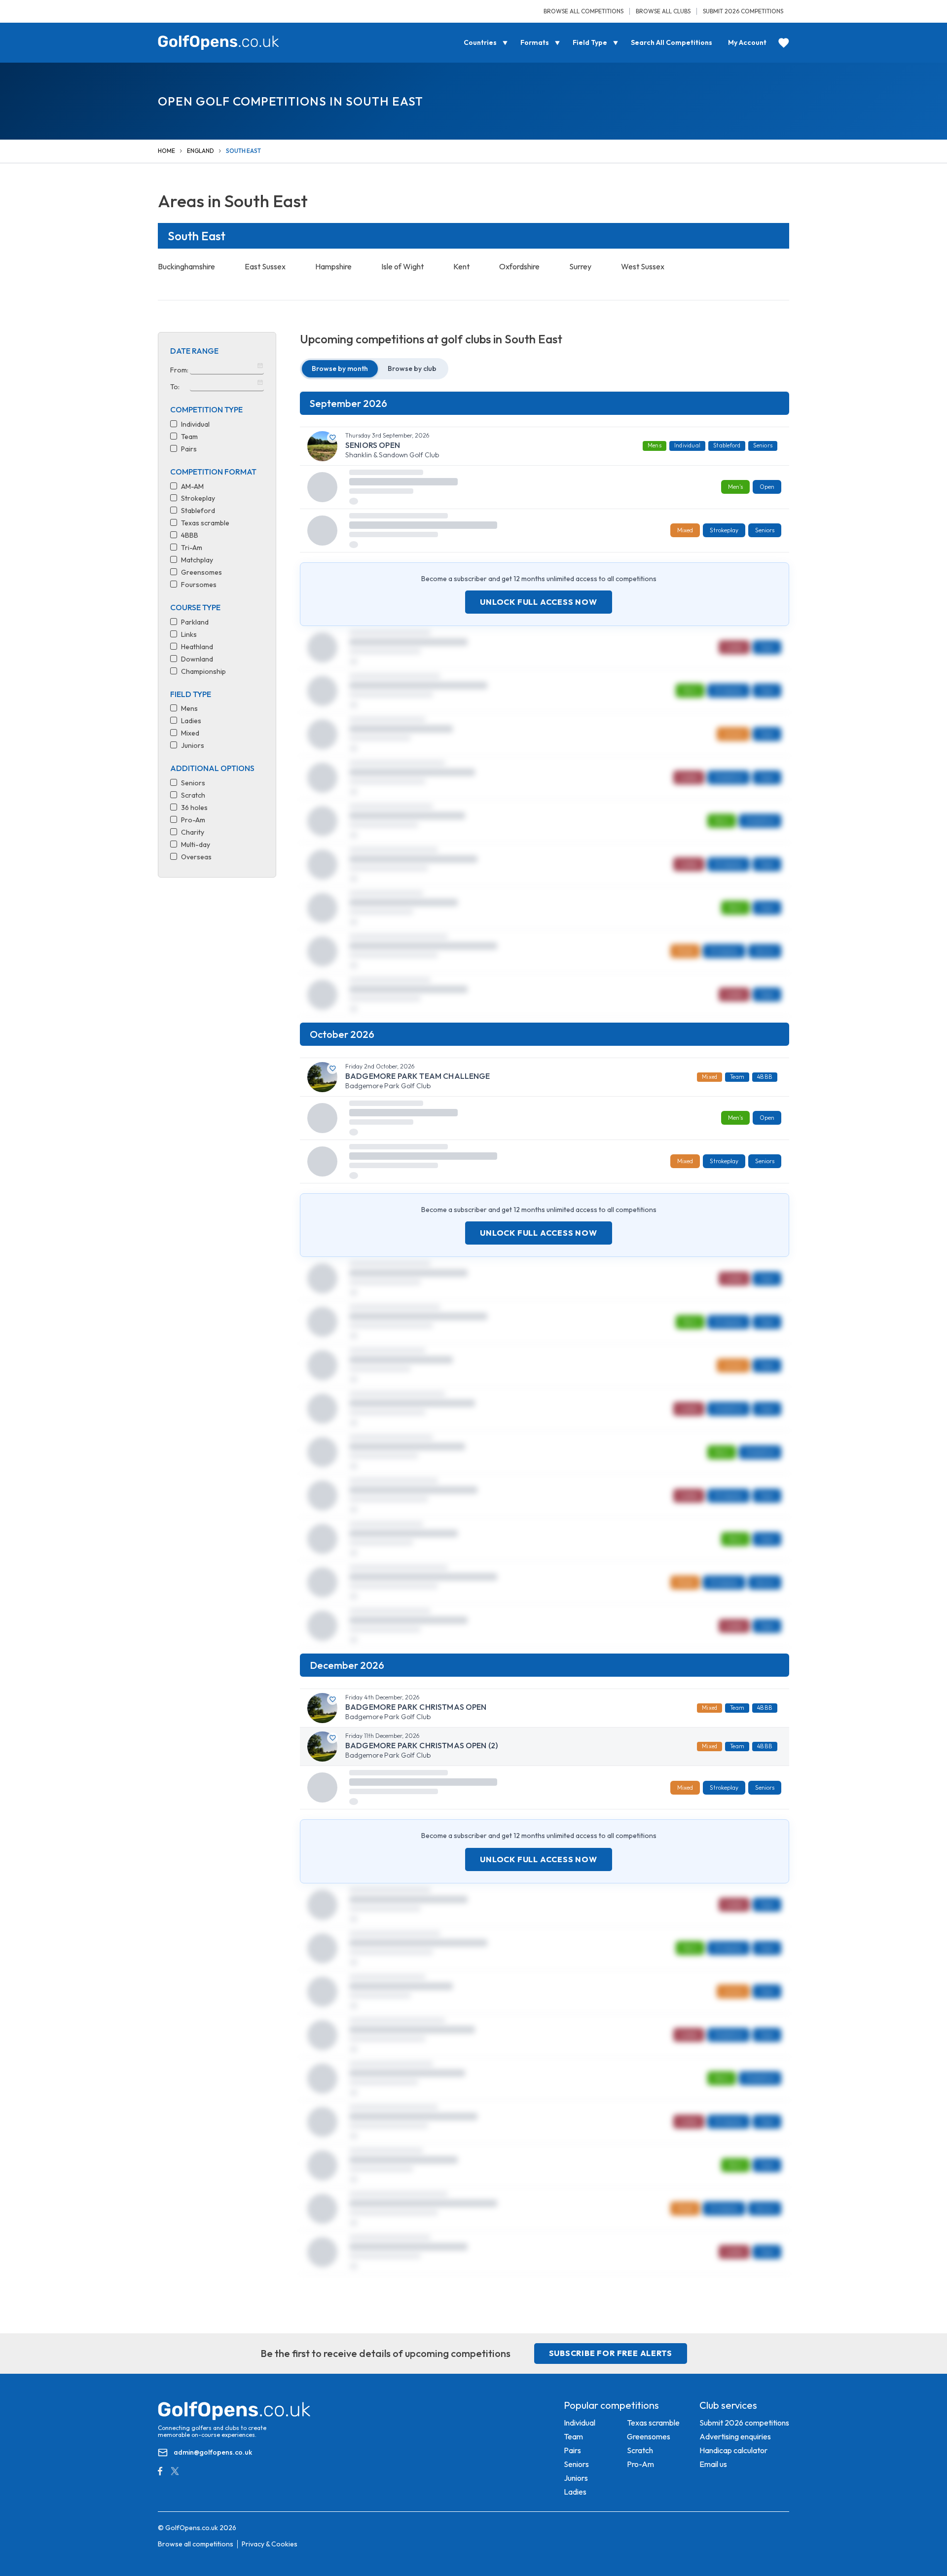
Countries (480, 42)
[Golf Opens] (219, 43)
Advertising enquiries (735, 2436)
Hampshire (333, 266)
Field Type (590, 42)
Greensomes (649, 2436)
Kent (461, 266)
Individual (687, 445)
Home (166, 151)
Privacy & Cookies (270, 2544)
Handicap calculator (733, 2450)
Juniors (576, 2478)
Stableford (727, 445)
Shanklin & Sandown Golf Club (392, 455)
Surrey (580, 266)
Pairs (572, 2450)
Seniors (763, 445)
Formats (535, 42)
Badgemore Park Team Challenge (418, 1076)
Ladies (575, 2492)
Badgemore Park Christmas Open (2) (421, 1746)
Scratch (640, 2450)
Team (737, 1077)
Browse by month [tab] (340, 368)
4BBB (765, 1077)
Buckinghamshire (186, 266)
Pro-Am (640, 2464)
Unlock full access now (539, 602)
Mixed (710, 1077)
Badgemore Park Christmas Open (416, 1707)
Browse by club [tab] (412, 368)
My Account (747, 42)
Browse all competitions (583, 11)
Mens (655, 445)
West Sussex (643, 266)
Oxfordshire (519, 266)
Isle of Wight (402, 266)
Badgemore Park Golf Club (388, 1086)
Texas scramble (653, 2423)
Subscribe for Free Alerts (611, 2353)
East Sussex (265, 266)
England (200, 151)
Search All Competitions (672, 42)
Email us (713, 2464)
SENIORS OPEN (373, 445)
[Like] (333, 438)
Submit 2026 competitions (743, 11)
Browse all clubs (663, 11)
